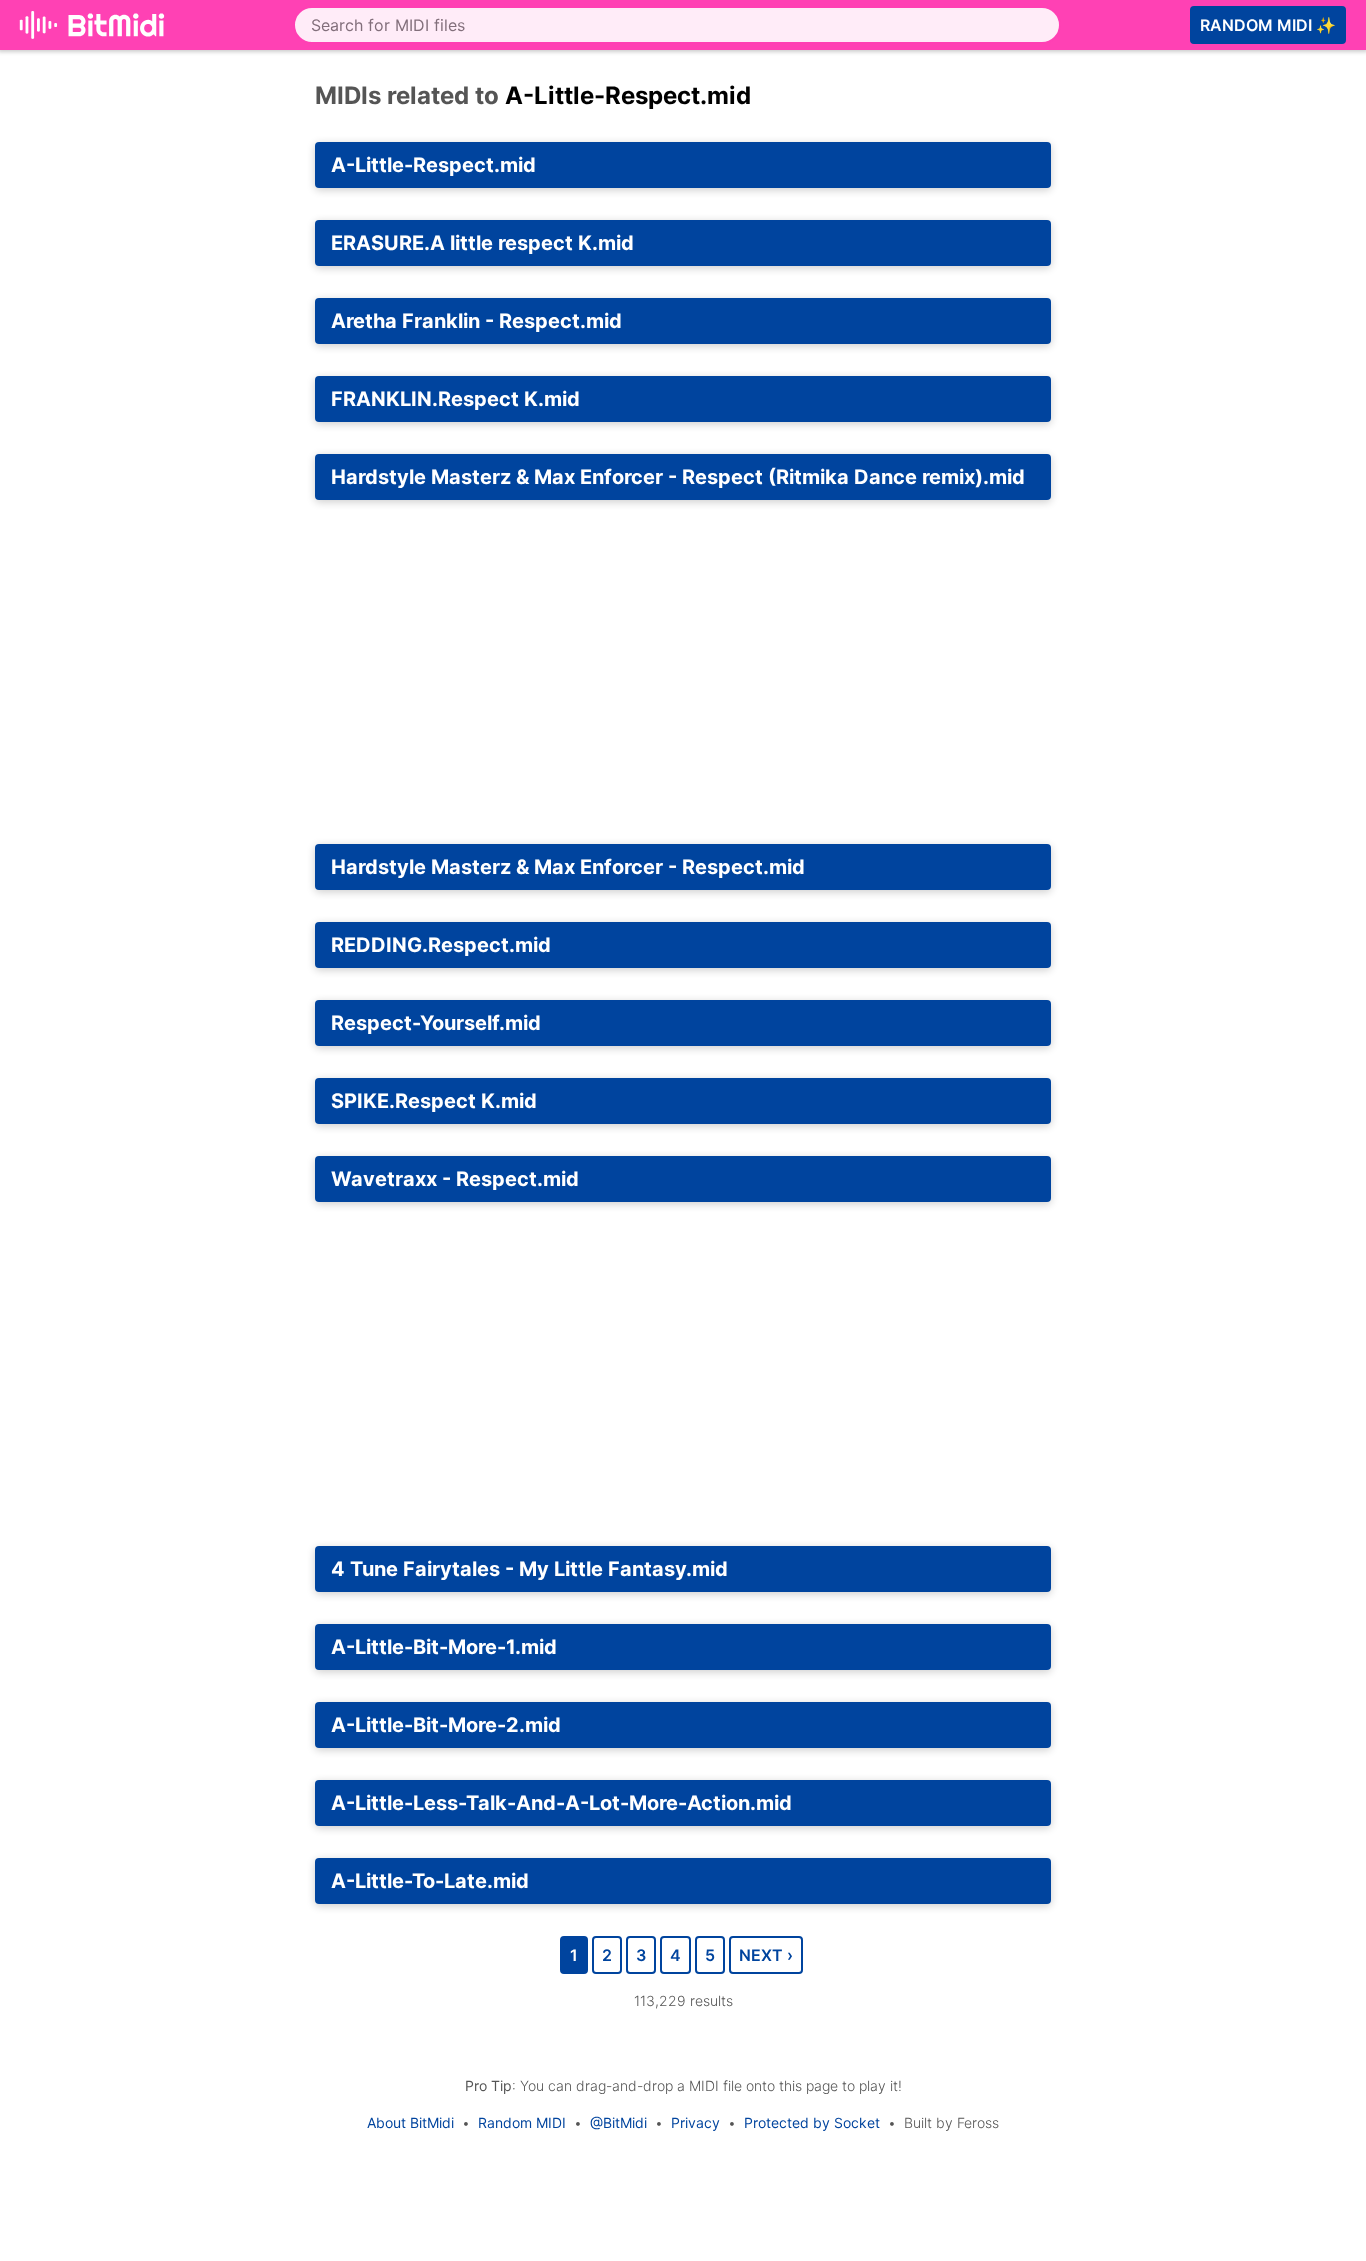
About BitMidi (410, 2122)
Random (1268, 25)
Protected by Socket (812, 2122)
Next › (766, 1955)
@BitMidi (618, 2122)
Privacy (695, 2122)
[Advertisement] (683, 672)
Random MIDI (522, 2122)
